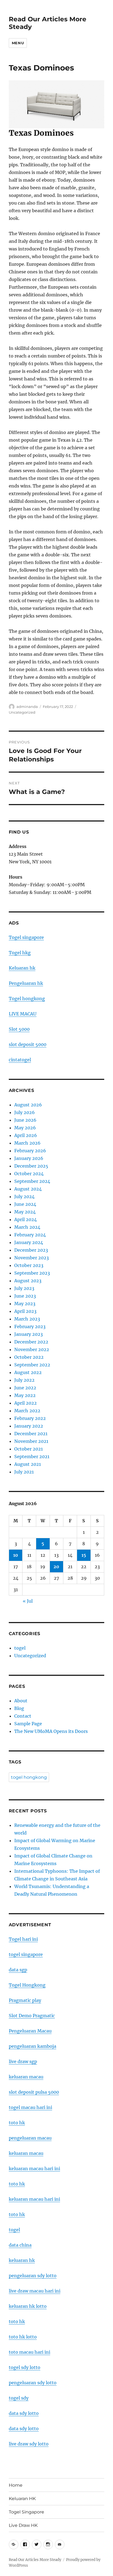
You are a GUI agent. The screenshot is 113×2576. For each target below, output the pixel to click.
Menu (18, 43)
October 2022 (29, 1357)
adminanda (27, 707)
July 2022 (24, 1380)
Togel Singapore (26, 2512)
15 (84, 1555)
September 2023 (32, 1273)
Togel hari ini (23, 1939)
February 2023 (30, 1327)
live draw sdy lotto (29, 2444)
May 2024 (25, 1212)
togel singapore (26, 1954)
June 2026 (25, 1120)
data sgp (18, 1970)
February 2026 (30, 1151)
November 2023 (32, 1258)
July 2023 (24, 1288)
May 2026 (25, 1128)
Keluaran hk (22, 968)
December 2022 (31, 1342)
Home (16, 2485)
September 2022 (32, 1365)
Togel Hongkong (27, 1985)
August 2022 (28, 1372)
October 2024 (29, 1174)
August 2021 (28, 1464)
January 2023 (29, 1334)
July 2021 (24, 1472)
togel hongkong (29, 1777)
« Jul (28, 1601)
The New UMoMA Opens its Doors (51, 1731)
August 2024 (28, 1189)
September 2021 (32, 1457)
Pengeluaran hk (26, 983)
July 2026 (25, 1112)
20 (56, 1567)
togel (20, 1648)
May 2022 (25, 1395)
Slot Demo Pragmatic (32, 2016)
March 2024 (27, 1227)
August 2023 (28, 1281)
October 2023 (29, 1265)
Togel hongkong (27, 999)
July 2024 (24, 1197)
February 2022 (30, 1418)
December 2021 (31, 1434)
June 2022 (25, 1388)
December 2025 (31, 1166)
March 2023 (27, 1319)
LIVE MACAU (23, 1014)
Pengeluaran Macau (30, 2031)
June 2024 (25, 1204)
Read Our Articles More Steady (35, 2560)
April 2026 (26, 1135)
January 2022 (29, 1426)
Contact (23, 1716)
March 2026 (27, 1143)
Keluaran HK (22, 2499)
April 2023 (25, 1311)
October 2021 (29, 1449)
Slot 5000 (19, 1029)
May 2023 (25, 1304)
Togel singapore (26, 937)
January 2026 (29, 1158)
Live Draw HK (23, 2525)
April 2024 (26, 1219)
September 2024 (32, 1181)
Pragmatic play (25, 2000)
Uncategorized (22, 712)
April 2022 (26, 1403)
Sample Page (28, 1724)
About (21, 1701)
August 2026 (28, 1105)
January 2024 (29, 1242)
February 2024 (30, 1235)
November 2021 (31, 1441)
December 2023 (31, 1250)
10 (16, 1555)
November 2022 (32, 1349)
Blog (19, 1708)
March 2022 (27, 1411)
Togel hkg (20, 953)
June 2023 (25, 1296)
